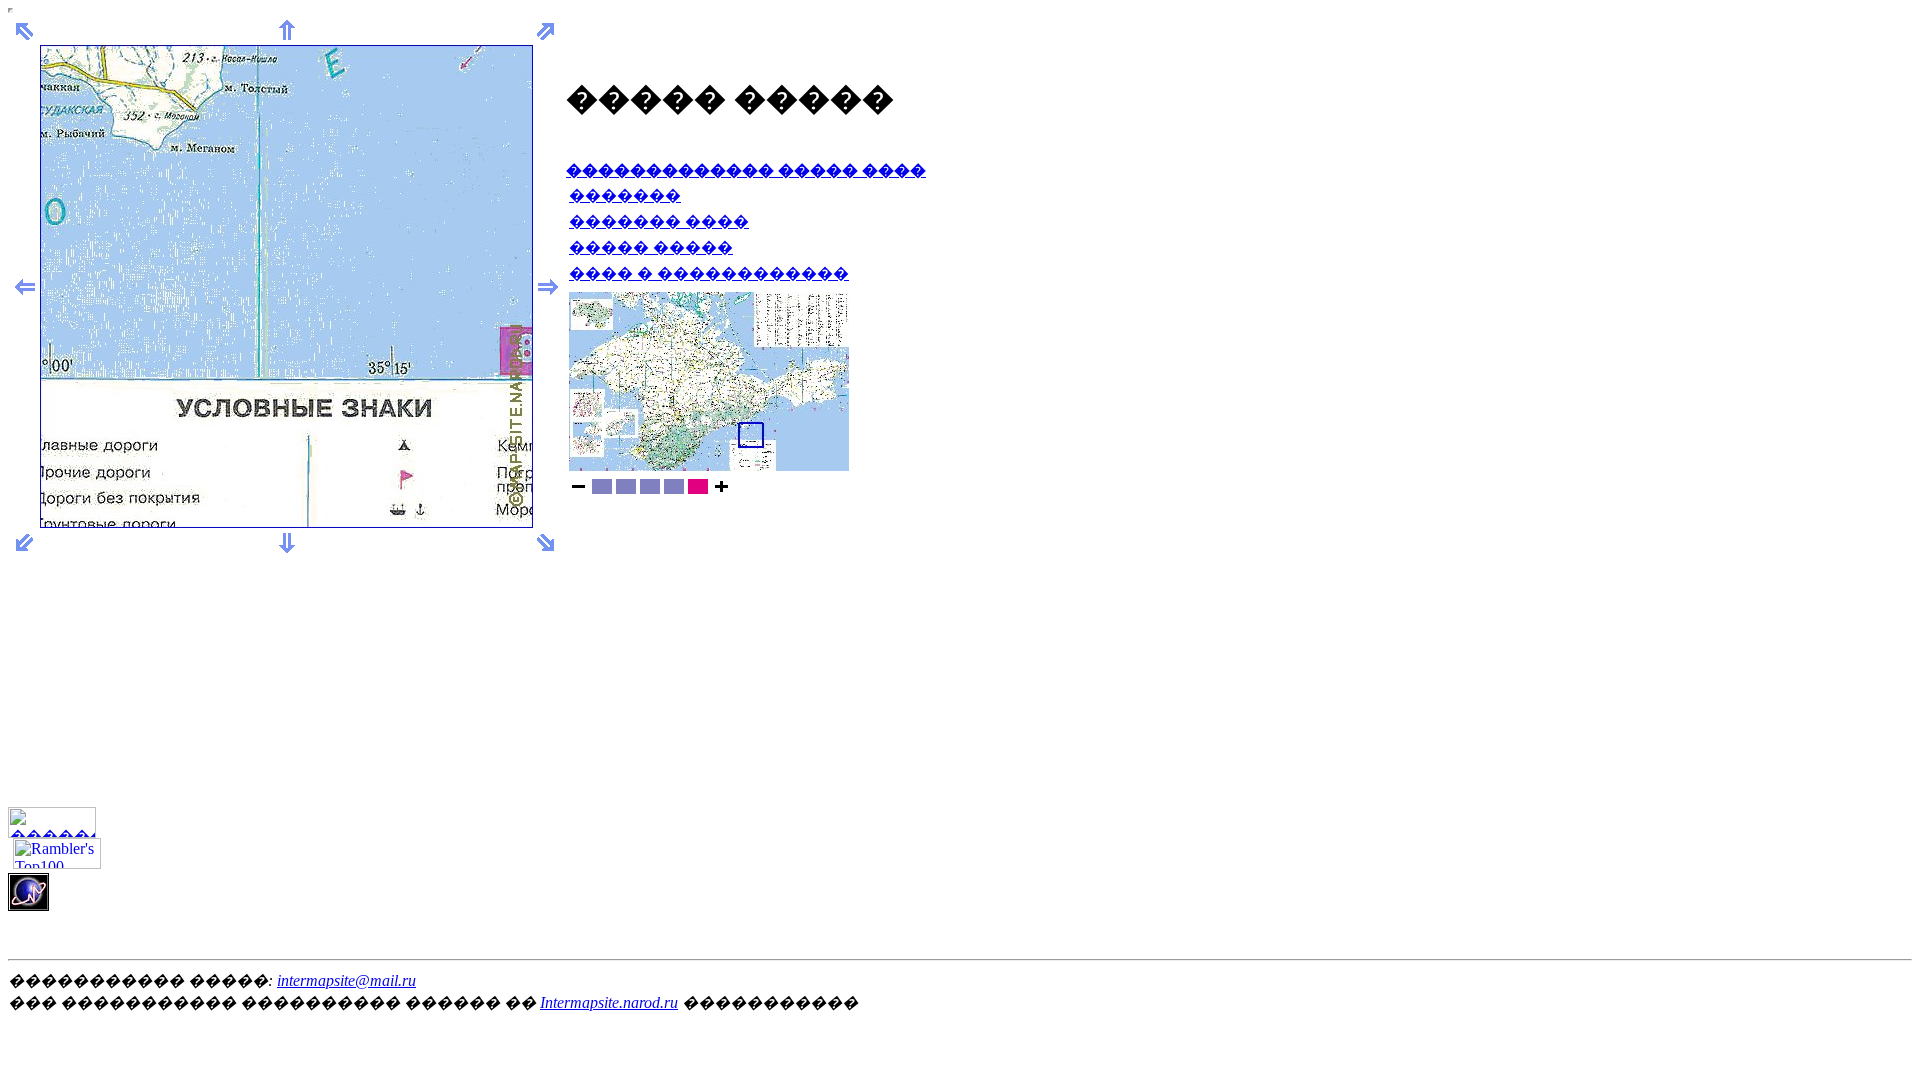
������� (625, 195)
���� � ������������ (709, 273)
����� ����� (651, 247)
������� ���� (659, 221)
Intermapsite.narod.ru (609, 1002)
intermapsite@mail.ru (346, 980)
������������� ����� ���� (746, 170)
